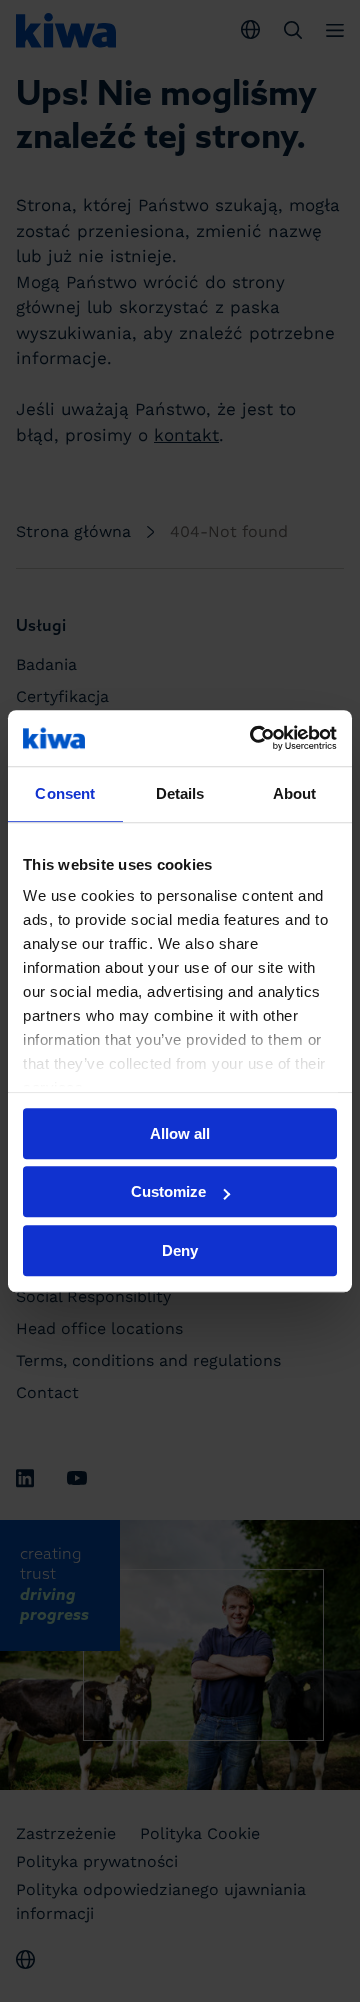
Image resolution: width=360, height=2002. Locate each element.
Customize (168, 1191)
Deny (180, 1250)
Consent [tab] (65, 793)
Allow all (180, 1133)
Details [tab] (180, 793)
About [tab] (295, 793)
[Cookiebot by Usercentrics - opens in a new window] (254, 738)
